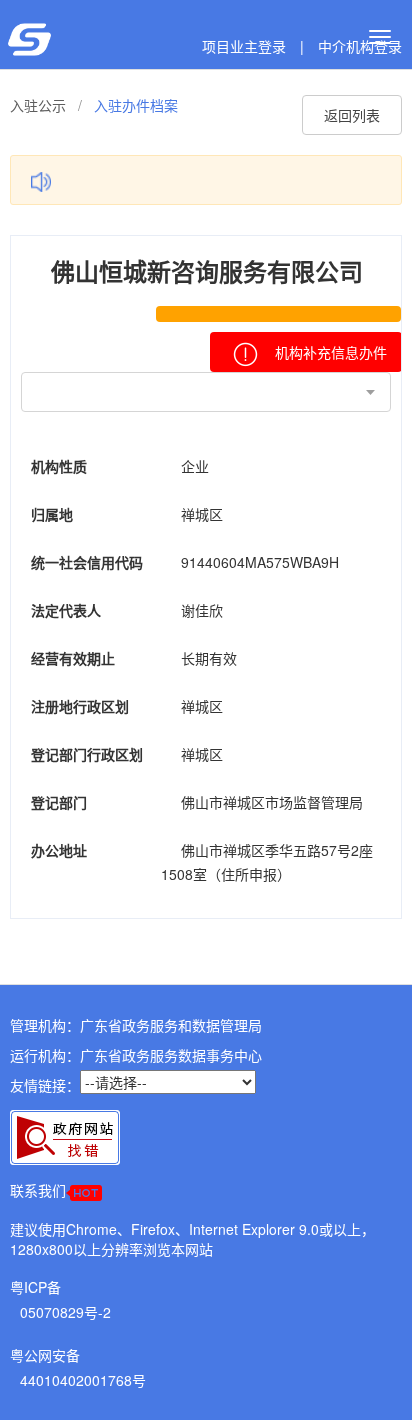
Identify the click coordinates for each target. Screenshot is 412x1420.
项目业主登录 (244, 46)
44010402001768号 (83, 1380)
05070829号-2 (65, 1312)
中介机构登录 (360, 46)
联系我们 (38, 1190)
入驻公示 (38, 105)
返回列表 (352, 115)
